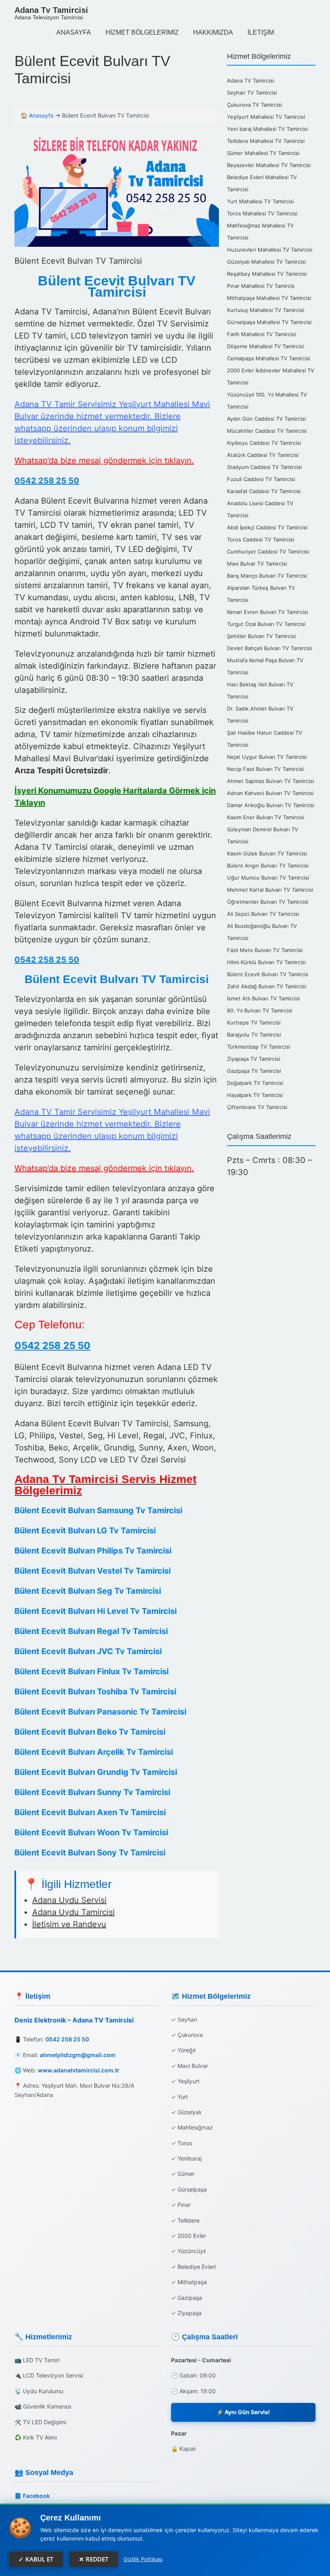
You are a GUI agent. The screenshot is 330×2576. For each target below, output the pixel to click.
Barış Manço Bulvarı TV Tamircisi (267, 576)
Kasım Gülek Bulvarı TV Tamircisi (267, 853)
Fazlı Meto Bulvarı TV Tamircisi (265, 950)
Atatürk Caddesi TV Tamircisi (263, 455)
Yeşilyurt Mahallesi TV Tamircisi (266, 117)
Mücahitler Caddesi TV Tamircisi (267, 431)
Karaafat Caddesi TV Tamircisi (264, 491)
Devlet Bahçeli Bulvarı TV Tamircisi (269, 648)
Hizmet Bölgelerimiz (142, 32)
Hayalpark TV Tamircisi (255, 1095)
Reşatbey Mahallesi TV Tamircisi (267, 274)
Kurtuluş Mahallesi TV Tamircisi (266, 310)
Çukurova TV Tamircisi (255, 105)
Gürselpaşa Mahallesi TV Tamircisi (269, 322)
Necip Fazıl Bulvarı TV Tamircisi (265, 769)
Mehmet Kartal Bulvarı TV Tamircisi (270, 890)
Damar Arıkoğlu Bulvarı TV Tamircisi (271, 805)
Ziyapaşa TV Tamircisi (254, 1059)
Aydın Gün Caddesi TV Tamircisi (266, 419)
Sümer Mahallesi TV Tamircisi (263, 153)
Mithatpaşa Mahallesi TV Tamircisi (269, 298)
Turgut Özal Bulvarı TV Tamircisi (266, 624)
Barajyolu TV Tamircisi (254, 1035)
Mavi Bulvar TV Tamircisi (257, 564)
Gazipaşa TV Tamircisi (254, 1071)
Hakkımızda (213, 32)
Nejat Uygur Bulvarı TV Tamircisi (267, 757)
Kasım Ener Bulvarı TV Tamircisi (266, 817)
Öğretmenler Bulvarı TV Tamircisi (268, 902)
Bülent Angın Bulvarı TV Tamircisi (268, 866)
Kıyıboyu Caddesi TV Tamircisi (264, 443)
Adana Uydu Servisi (69, 1900)
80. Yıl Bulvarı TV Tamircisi (260, 1010)
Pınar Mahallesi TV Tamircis (261, 286)
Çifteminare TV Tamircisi (257, 1107)
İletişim (261, 32)
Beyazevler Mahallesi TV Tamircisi (269, 165)
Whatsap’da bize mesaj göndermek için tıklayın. (104, 461)
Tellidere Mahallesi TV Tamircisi (266, 141)
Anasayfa (74, 32)
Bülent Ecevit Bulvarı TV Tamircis (268, 974)
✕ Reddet (94, 2559)
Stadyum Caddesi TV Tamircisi (264, 467)
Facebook (36, 2496)
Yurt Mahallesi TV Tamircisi (260, 201)
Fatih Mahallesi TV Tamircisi (261, 334)
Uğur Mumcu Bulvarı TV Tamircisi (268, 878)
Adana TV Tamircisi (251, 81)
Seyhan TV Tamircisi (252, 93)
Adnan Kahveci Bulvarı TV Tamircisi (270, 793)
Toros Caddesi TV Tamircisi (261, 539)
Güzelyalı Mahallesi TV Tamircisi (266, 262)
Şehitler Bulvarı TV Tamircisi (261, 636)
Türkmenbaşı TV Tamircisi (259, 1047)
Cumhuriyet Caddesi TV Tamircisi (268, 552)
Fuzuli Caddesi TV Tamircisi (261, 479)
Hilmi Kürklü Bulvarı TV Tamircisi (266, 962)
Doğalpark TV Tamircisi (255, 1083)
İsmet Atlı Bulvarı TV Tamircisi (263, 998)
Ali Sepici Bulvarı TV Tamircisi (263, 914)
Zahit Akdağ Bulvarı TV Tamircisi (267, 986)
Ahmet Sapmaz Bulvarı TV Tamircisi (270, 781)
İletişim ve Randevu (69, 1924)
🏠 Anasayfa (37, 115)
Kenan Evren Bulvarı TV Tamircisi (267, 612)
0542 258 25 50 (47, 481)
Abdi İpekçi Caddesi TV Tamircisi (267, 527)
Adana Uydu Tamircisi (73, 1912)
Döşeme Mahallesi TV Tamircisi (265, 346)
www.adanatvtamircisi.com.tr (79, 2070)
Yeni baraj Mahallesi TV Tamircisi (267, 129)
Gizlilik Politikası (143, 2559)
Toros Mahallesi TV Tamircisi (262, 213)
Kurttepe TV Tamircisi (254, 1023)
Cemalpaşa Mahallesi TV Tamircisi (269, 358)
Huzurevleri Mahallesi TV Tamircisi (270, 250)
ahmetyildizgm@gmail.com (78, 2055)
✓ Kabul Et (36, 2559)
